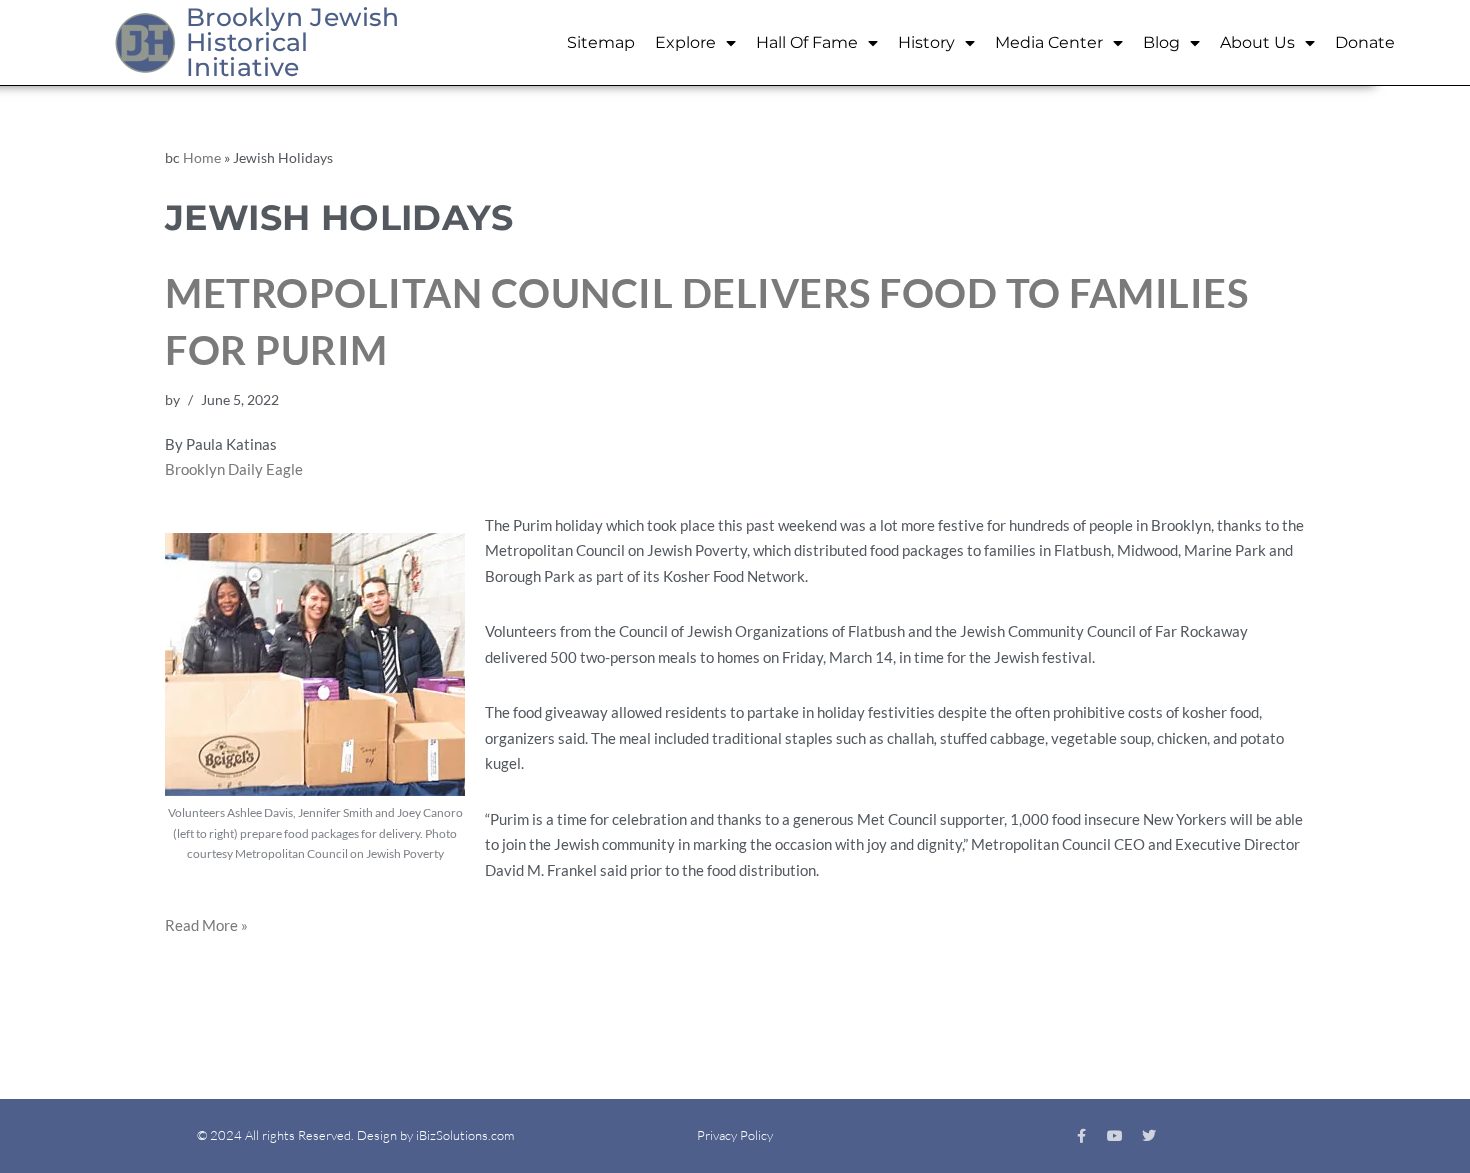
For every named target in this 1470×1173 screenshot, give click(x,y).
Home (202, 157)
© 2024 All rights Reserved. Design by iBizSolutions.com (355, 1135)
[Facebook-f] (1081, 1136)
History (926, 42)
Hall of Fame (807, 42)
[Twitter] (1149, 1136)
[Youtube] (1115, 1136)
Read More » (206, 925)
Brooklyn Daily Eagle (234, 469)
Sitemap (601, 42)
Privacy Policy (735, 1135)
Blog (1161, 42)
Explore (685, 42)
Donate (1365, 42)
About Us (1257, 42)
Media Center (1049, 42)
